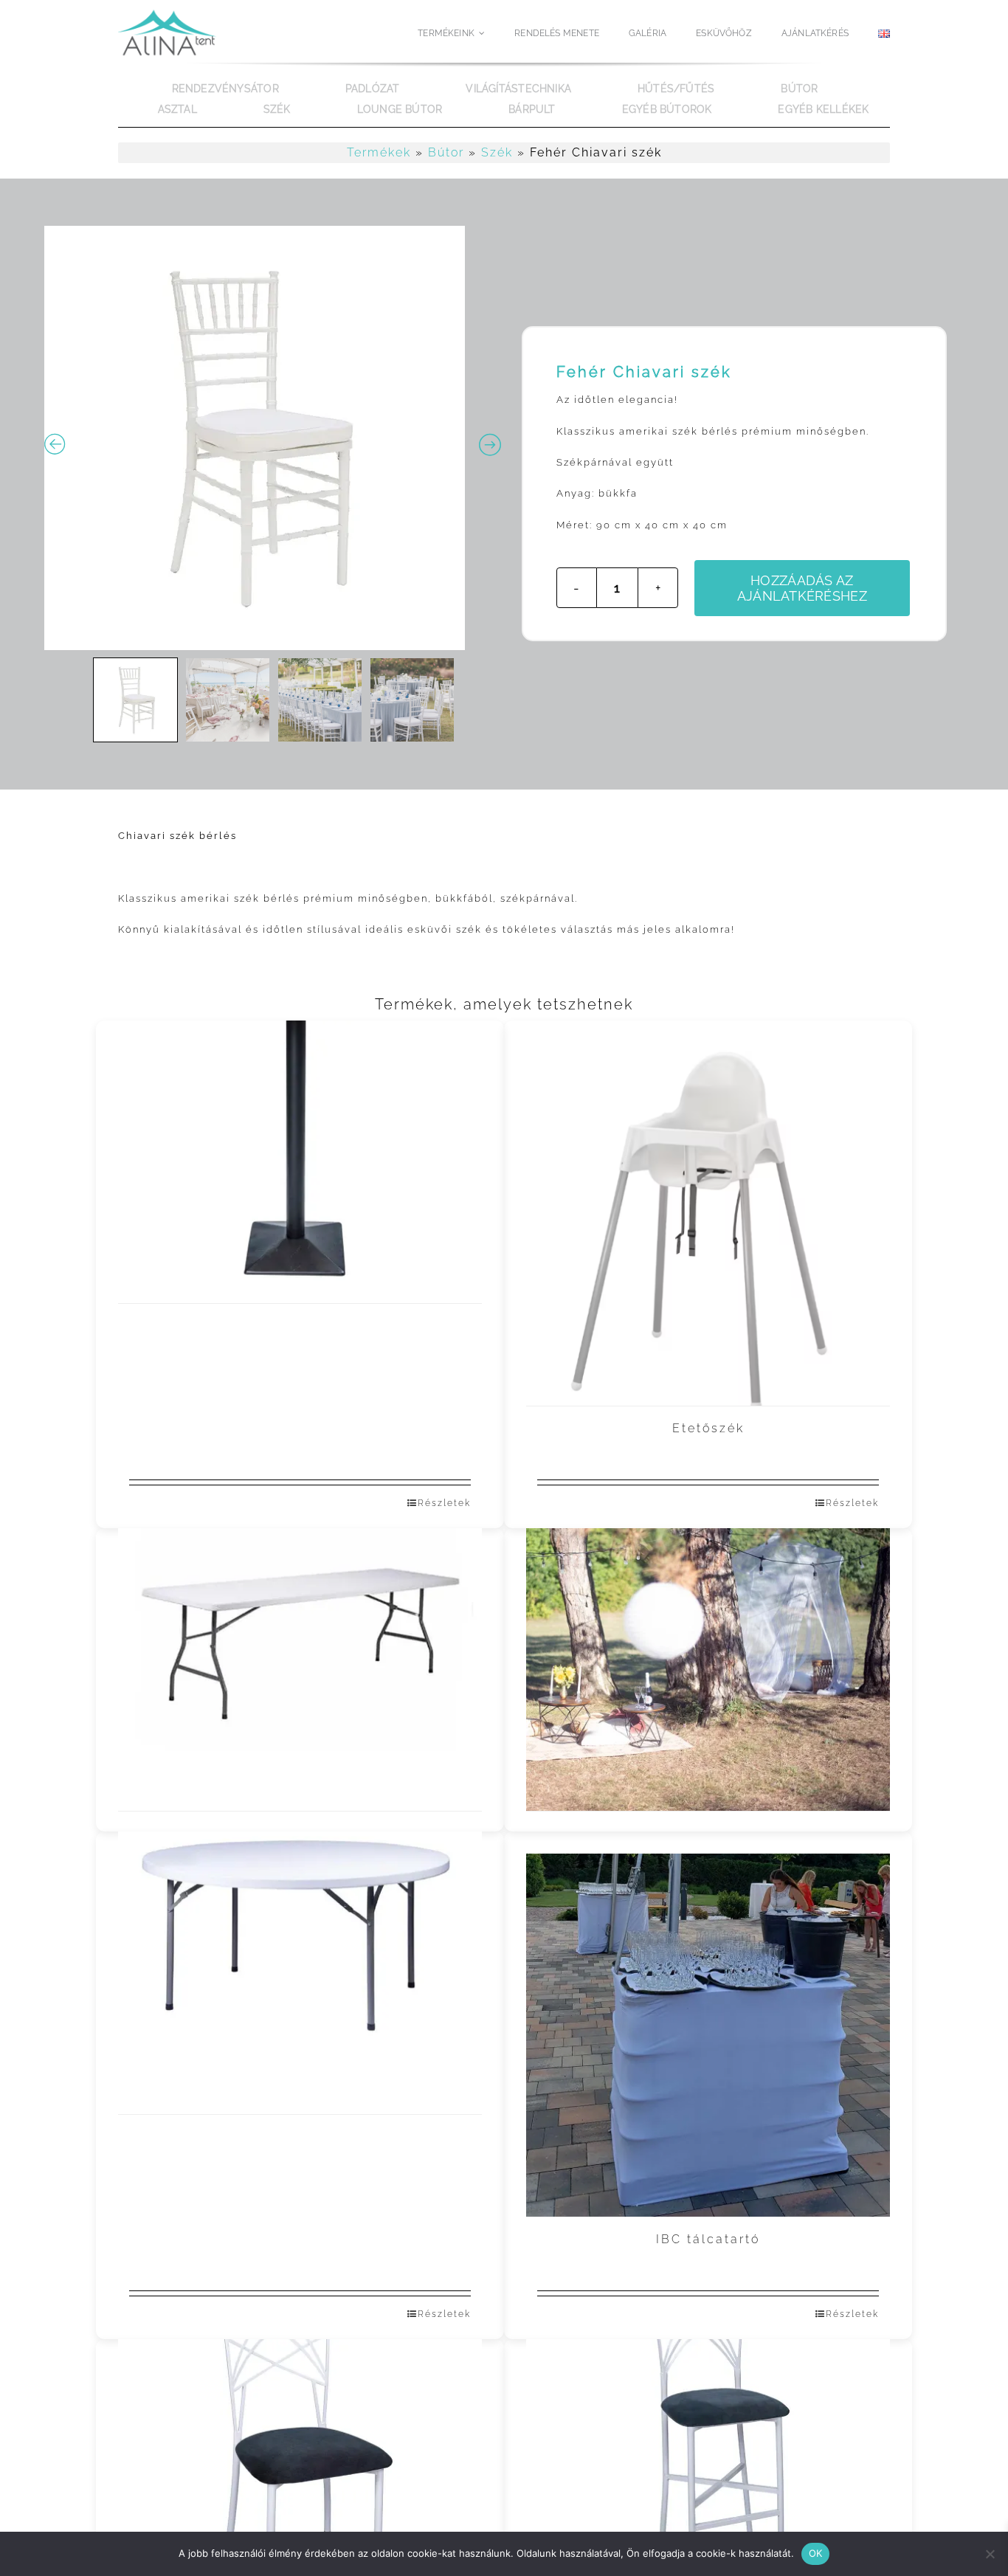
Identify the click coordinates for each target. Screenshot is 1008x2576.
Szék (497, 152)
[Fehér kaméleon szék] (300, 2441)
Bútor (446, 152)
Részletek (444, 1503)
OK (816, 2553)
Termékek (379, 152)
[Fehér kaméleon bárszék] (708, 2441)
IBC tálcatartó (708, 2239)
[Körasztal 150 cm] (300, 1933)
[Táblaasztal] (300, 1630)
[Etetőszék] (708, 1225)
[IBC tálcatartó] (708, 2035)
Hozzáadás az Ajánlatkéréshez (802, 588)
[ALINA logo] (170, 12)
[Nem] (990, 2554)
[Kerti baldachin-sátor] (708, 1630)
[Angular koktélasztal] (300, 1122)
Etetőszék (708, 1428)
